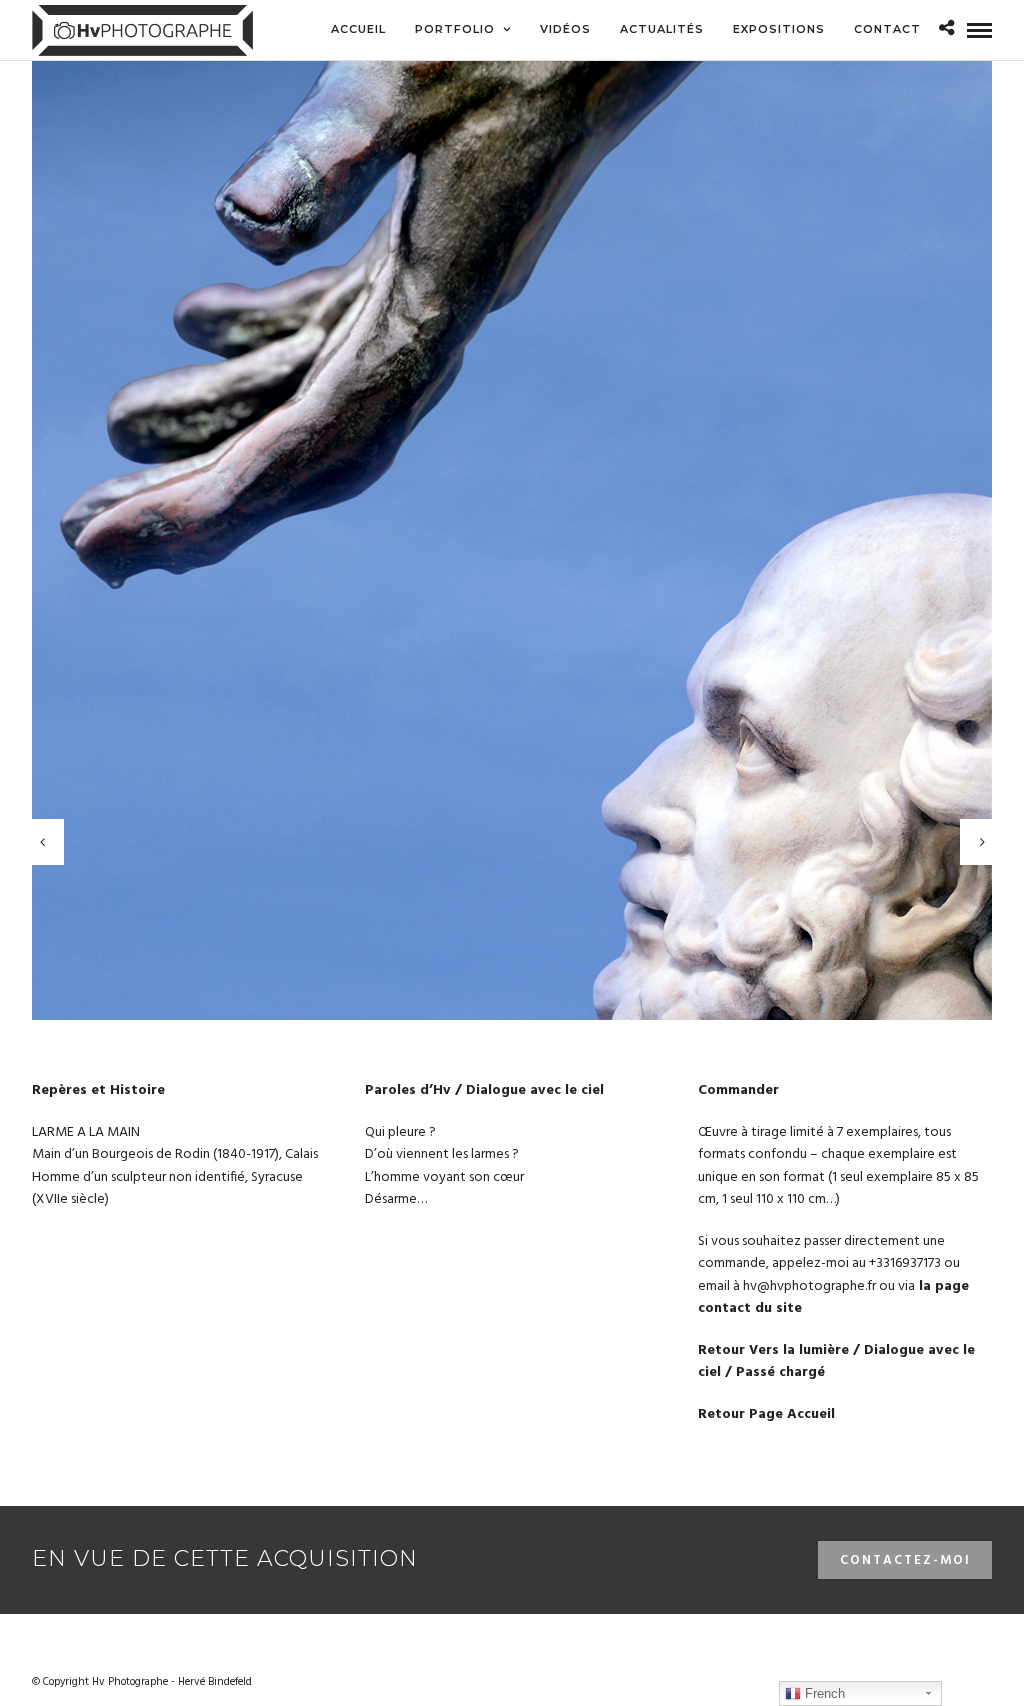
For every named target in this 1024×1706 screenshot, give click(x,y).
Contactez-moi (905, 1560)
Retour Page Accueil (766, 1414)
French (823, 1693)
